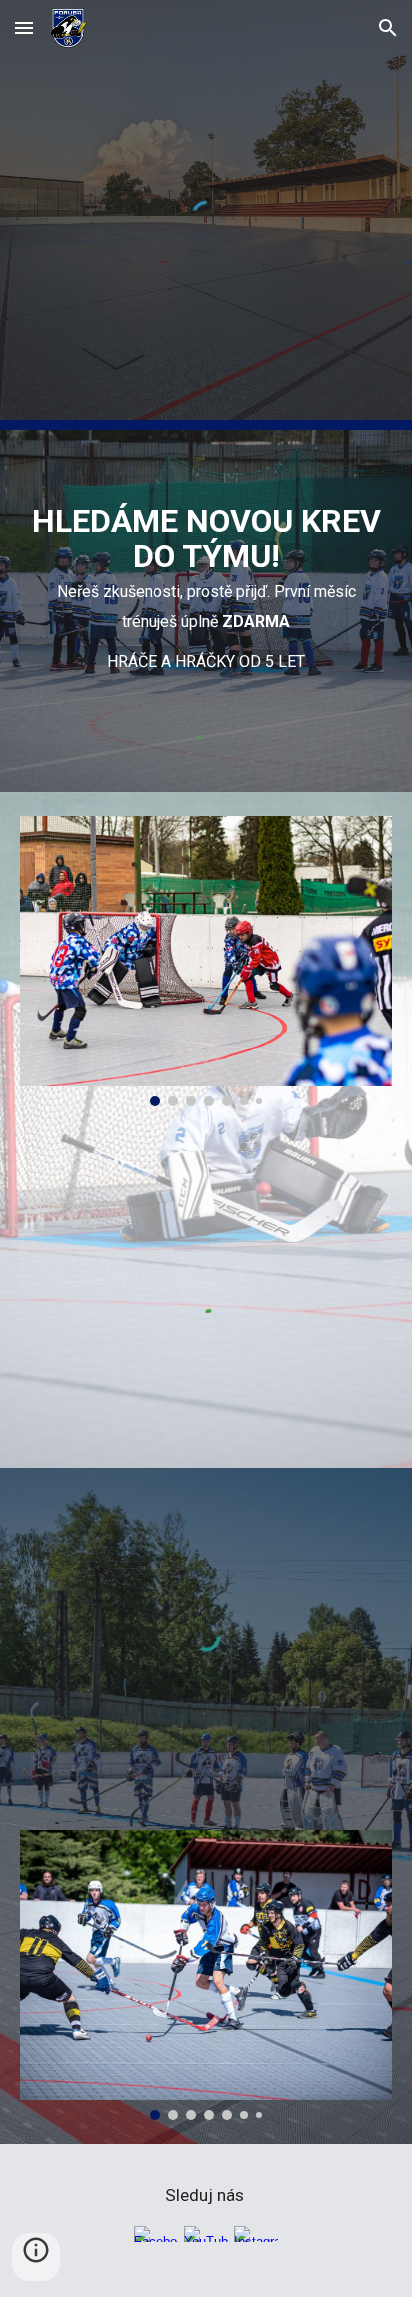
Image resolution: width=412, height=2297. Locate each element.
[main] (206, 571)
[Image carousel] (206, 961)
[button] (24, 27)
